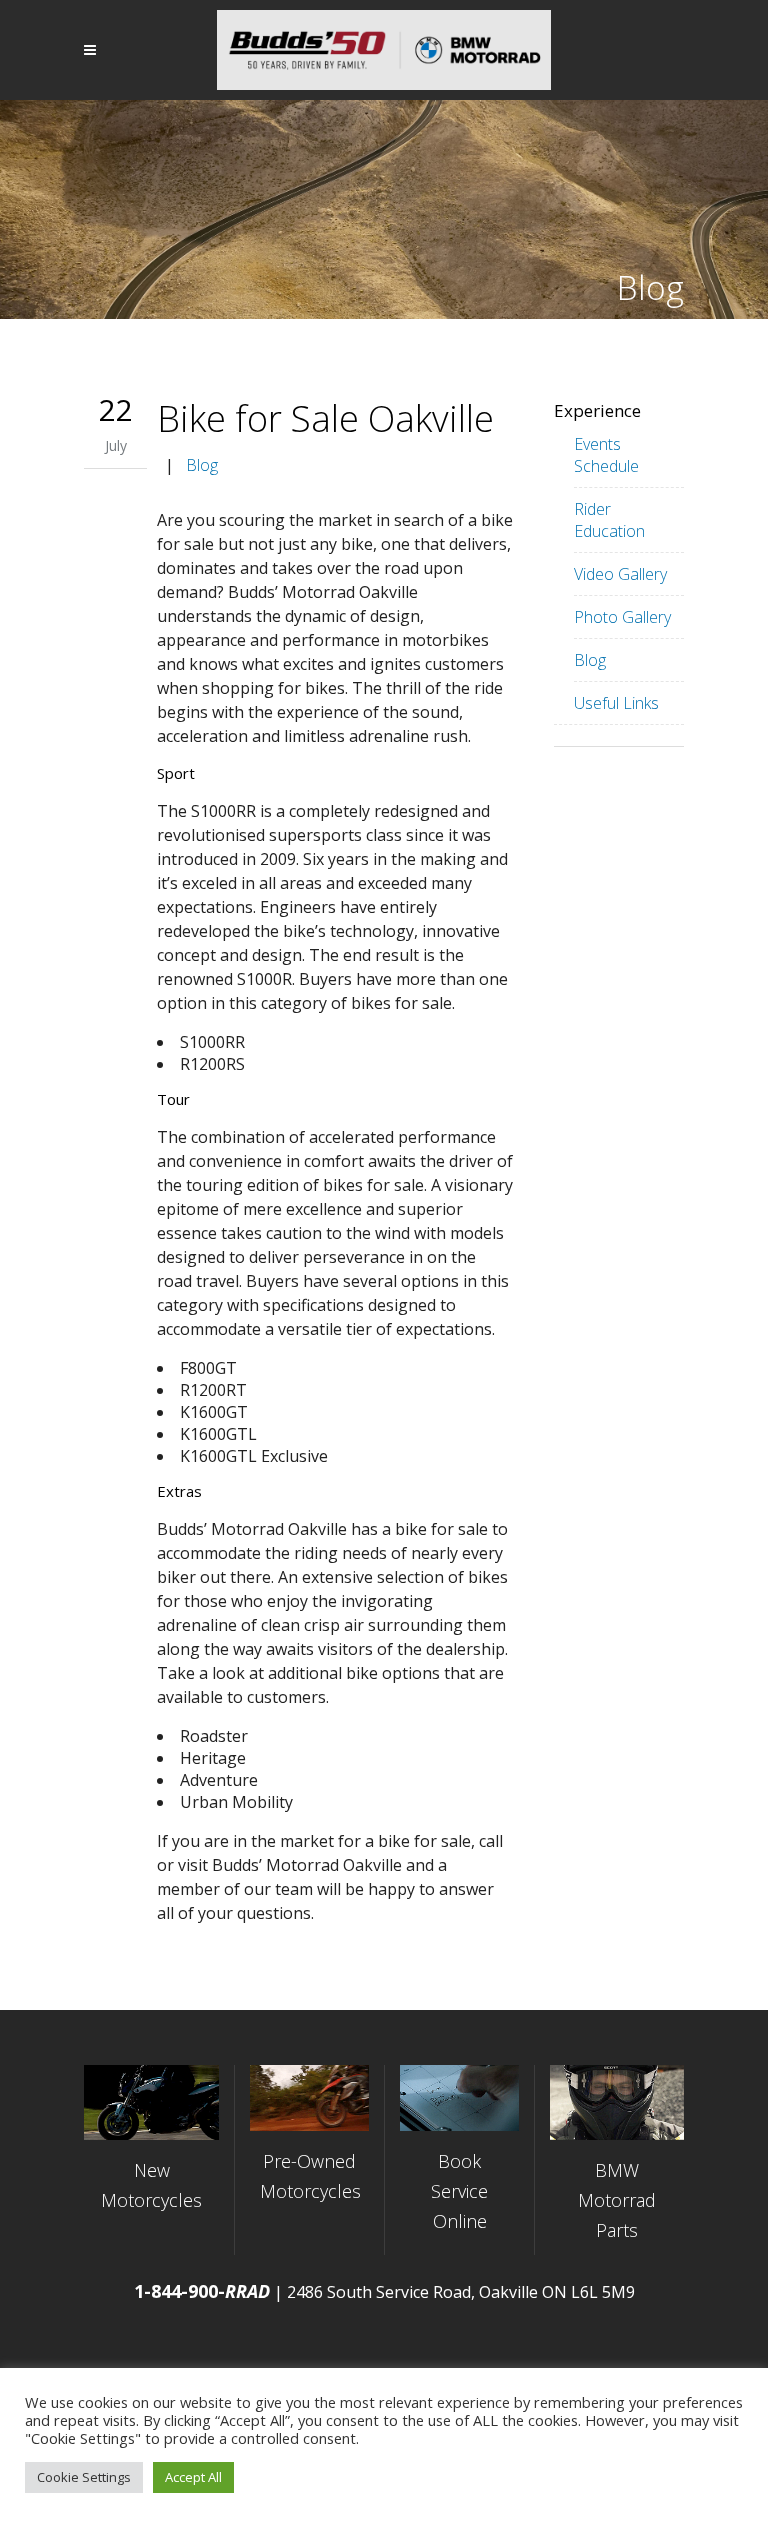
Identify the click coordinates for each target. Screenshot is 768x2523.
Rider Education (609, 520)
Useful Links (616, 703)
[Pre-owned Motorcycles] (309, 2098)
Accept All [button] (193, 2477)
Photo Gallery (622, 617)
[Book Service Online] (459, 2098)
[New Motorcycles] (151, 2103)
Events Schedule (606, 455)
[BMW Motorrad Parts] (617, 2102)
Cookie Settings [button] (84, 2477)
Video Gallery (620, 574)
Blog (202, 465)
